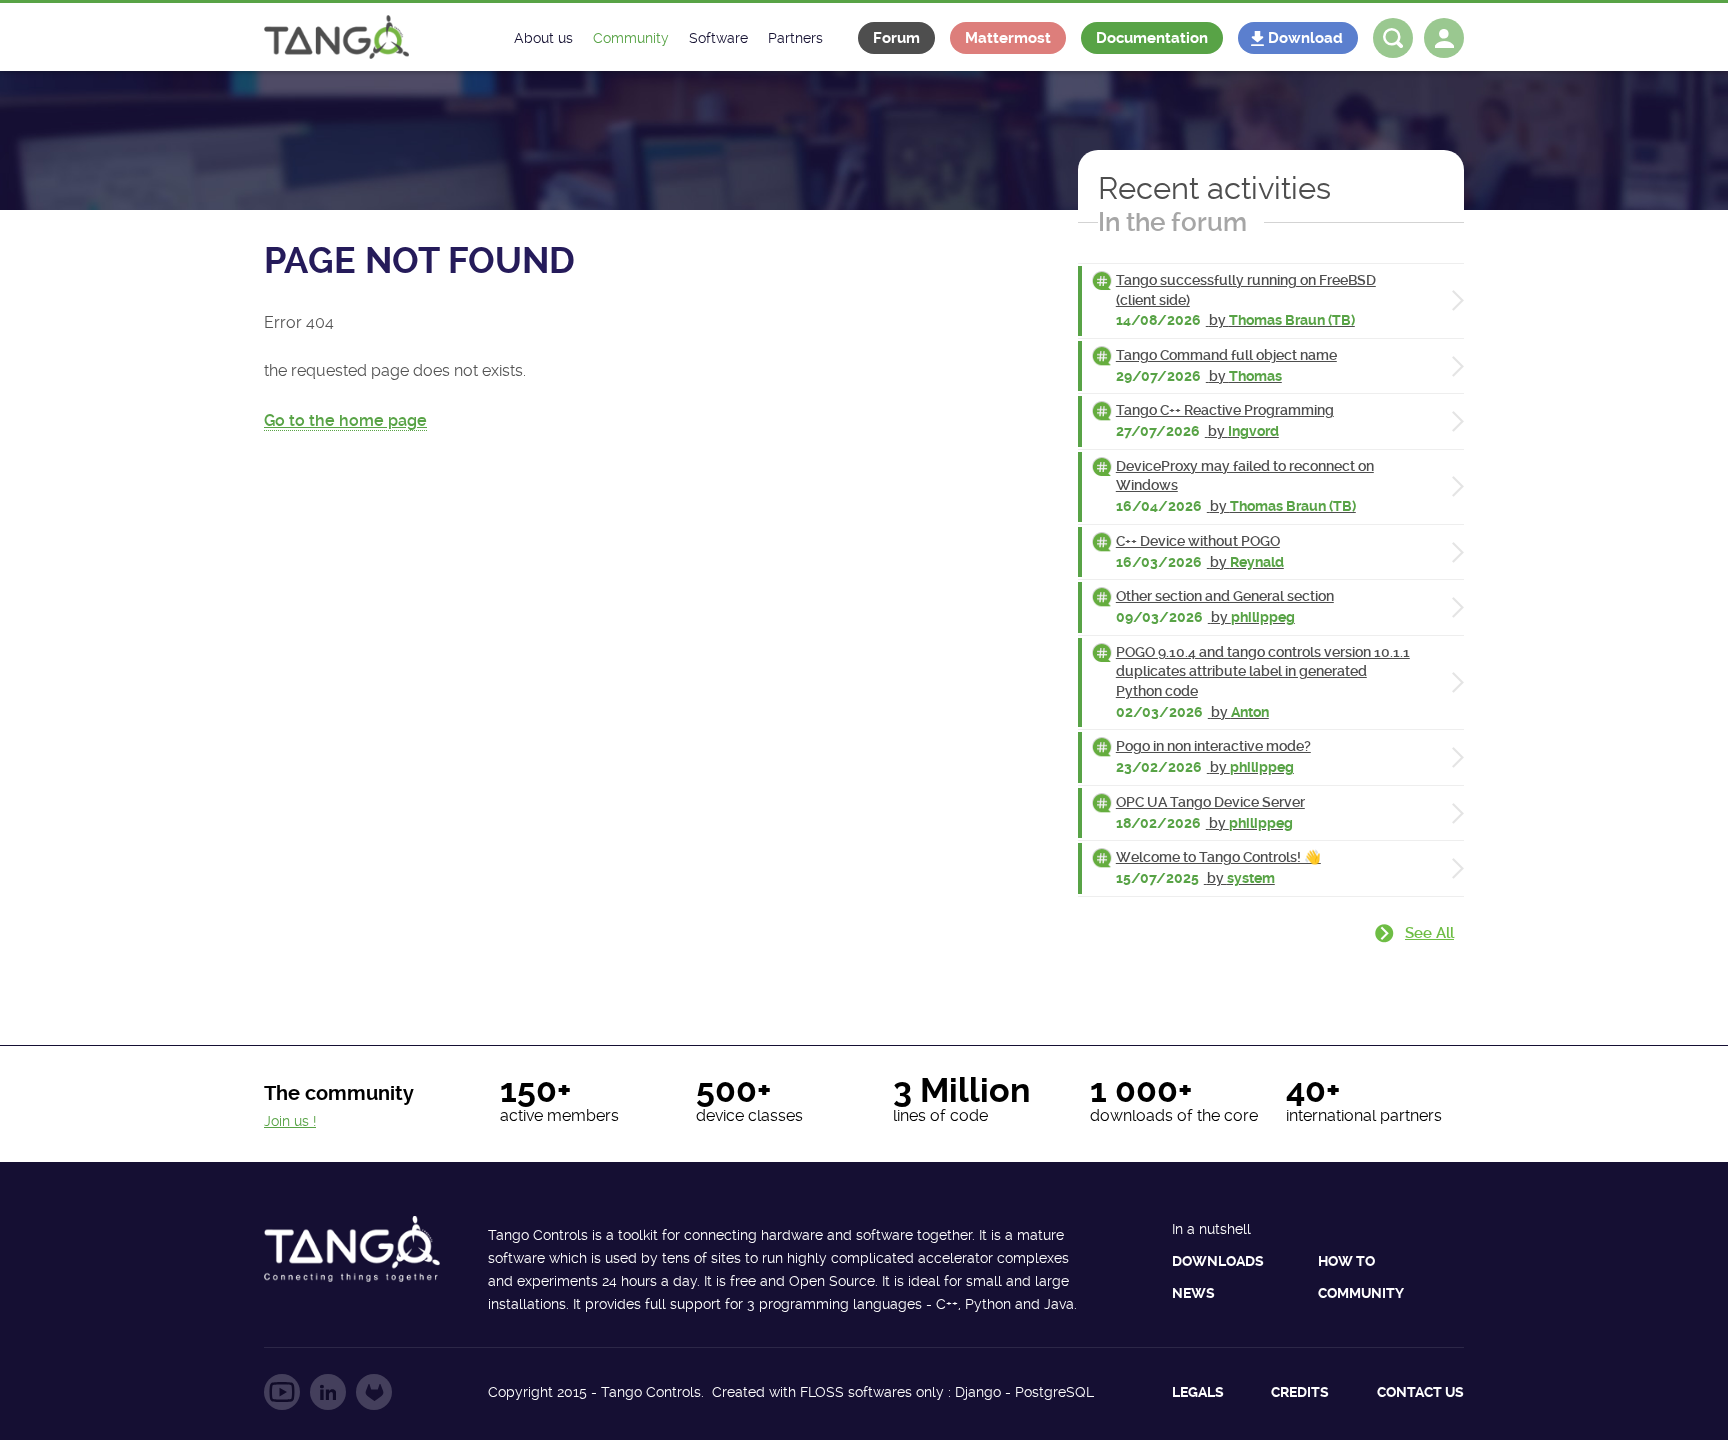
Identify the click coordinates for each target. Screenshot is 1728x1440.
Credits (1300, 1392)
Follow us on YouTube (282, 1392)
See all (1429, 933)
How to (1346, 1261)
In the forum (1172, 222)
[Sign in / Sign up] (1444, 38)
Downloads (1218, 1261)
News (1193, 1293)
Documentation (1152, 38)
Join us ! (290, 1121)
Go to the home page (345, 420)
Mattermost (1008, 38)
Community (1361, 1293)
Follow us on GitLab (374, 1392)
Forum (896, 38)
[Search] (1393, 38)
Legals (1198, 1392)
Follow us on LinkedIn (328, 1392)
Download (1305, 38)
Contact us (1420, 1392)
